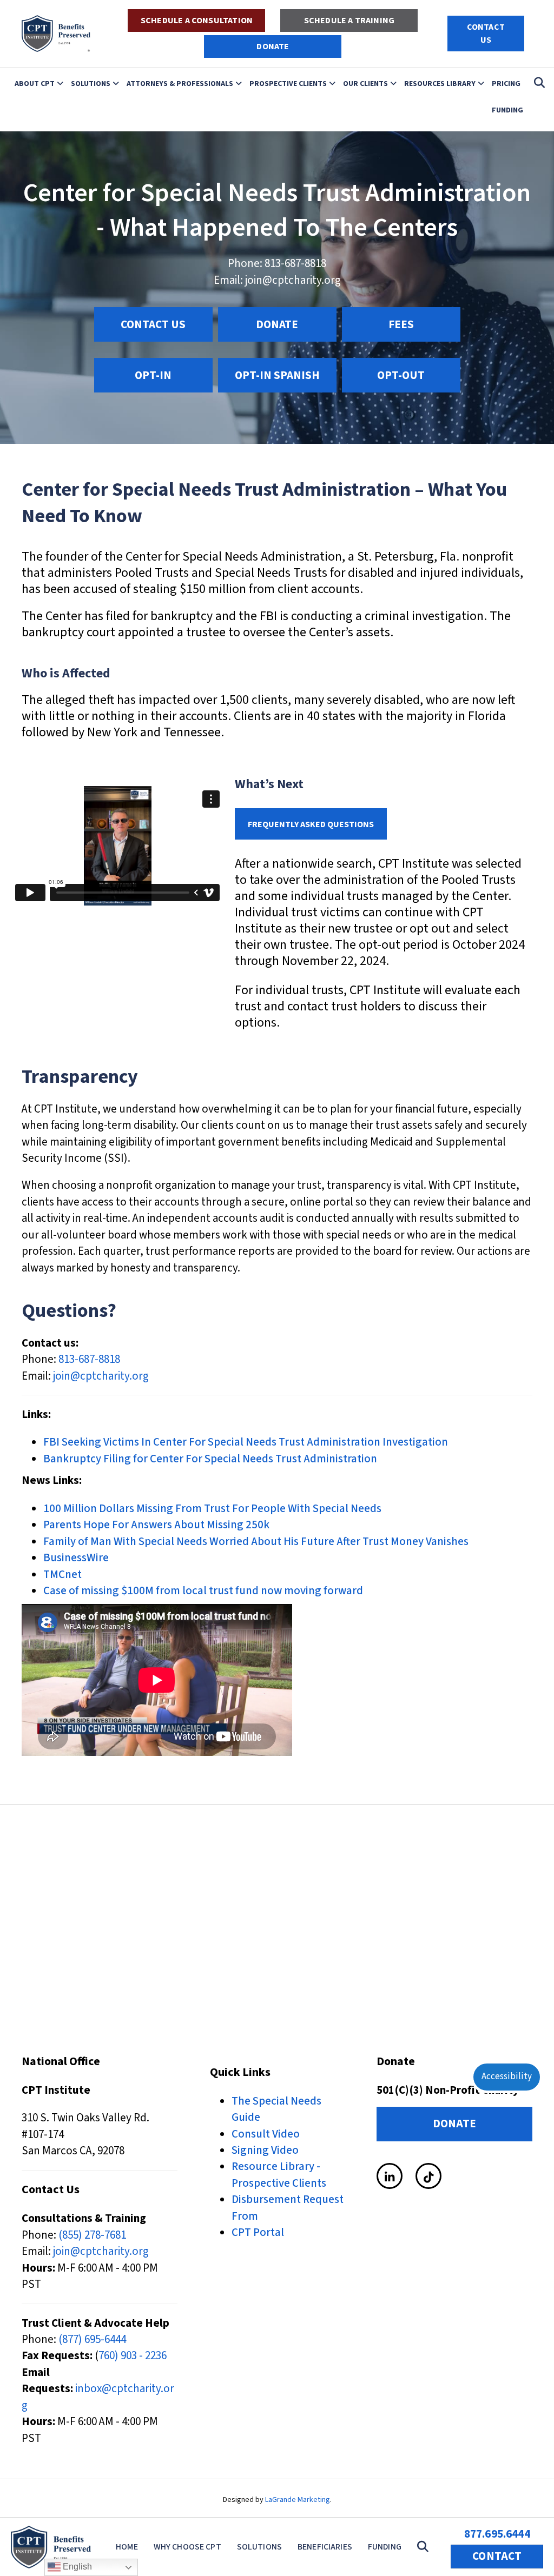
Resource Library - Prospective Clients (279, 2174)
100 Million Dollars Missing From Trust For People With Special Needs (212, 1508)
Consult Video (266, 2134)
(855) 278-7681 (92, 2235)
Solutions (91, 83)
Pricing (506, 83)
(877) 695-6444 (92, 2339)
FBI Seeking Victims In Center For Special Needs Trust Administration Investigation (246, 1442)
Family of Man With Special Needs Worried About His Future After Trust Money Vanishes (256, 1541)
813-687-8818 (295, 263)
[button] (425, 2547)
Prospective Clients (288, 83)
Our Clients (365, 83)
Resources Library (440, 83)
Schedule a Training (349, 21)
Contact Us (486, 34)
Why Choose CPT (187, 2547)
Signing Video (265, 2150)
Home (127, 2547)
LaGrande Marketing (298, 2500)
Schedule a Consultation (197, 21)
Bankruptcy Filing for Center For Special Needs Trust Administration (210, 1459)
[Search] (536, 83)
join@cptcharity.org (293, 280)
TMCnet (62, 1574)
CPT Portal (258, 2232)
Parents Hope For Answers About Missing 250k (156, 1525)
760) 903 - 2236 (133, 2355)
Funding (507, 110)
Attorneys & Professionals (180, 83)
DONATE (273, 46)
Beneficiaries (325, 2547)
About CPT (35, 83)
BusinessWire (76, 1557)
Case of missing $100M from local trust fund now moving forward (203, 1590)
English (76, 2567)
